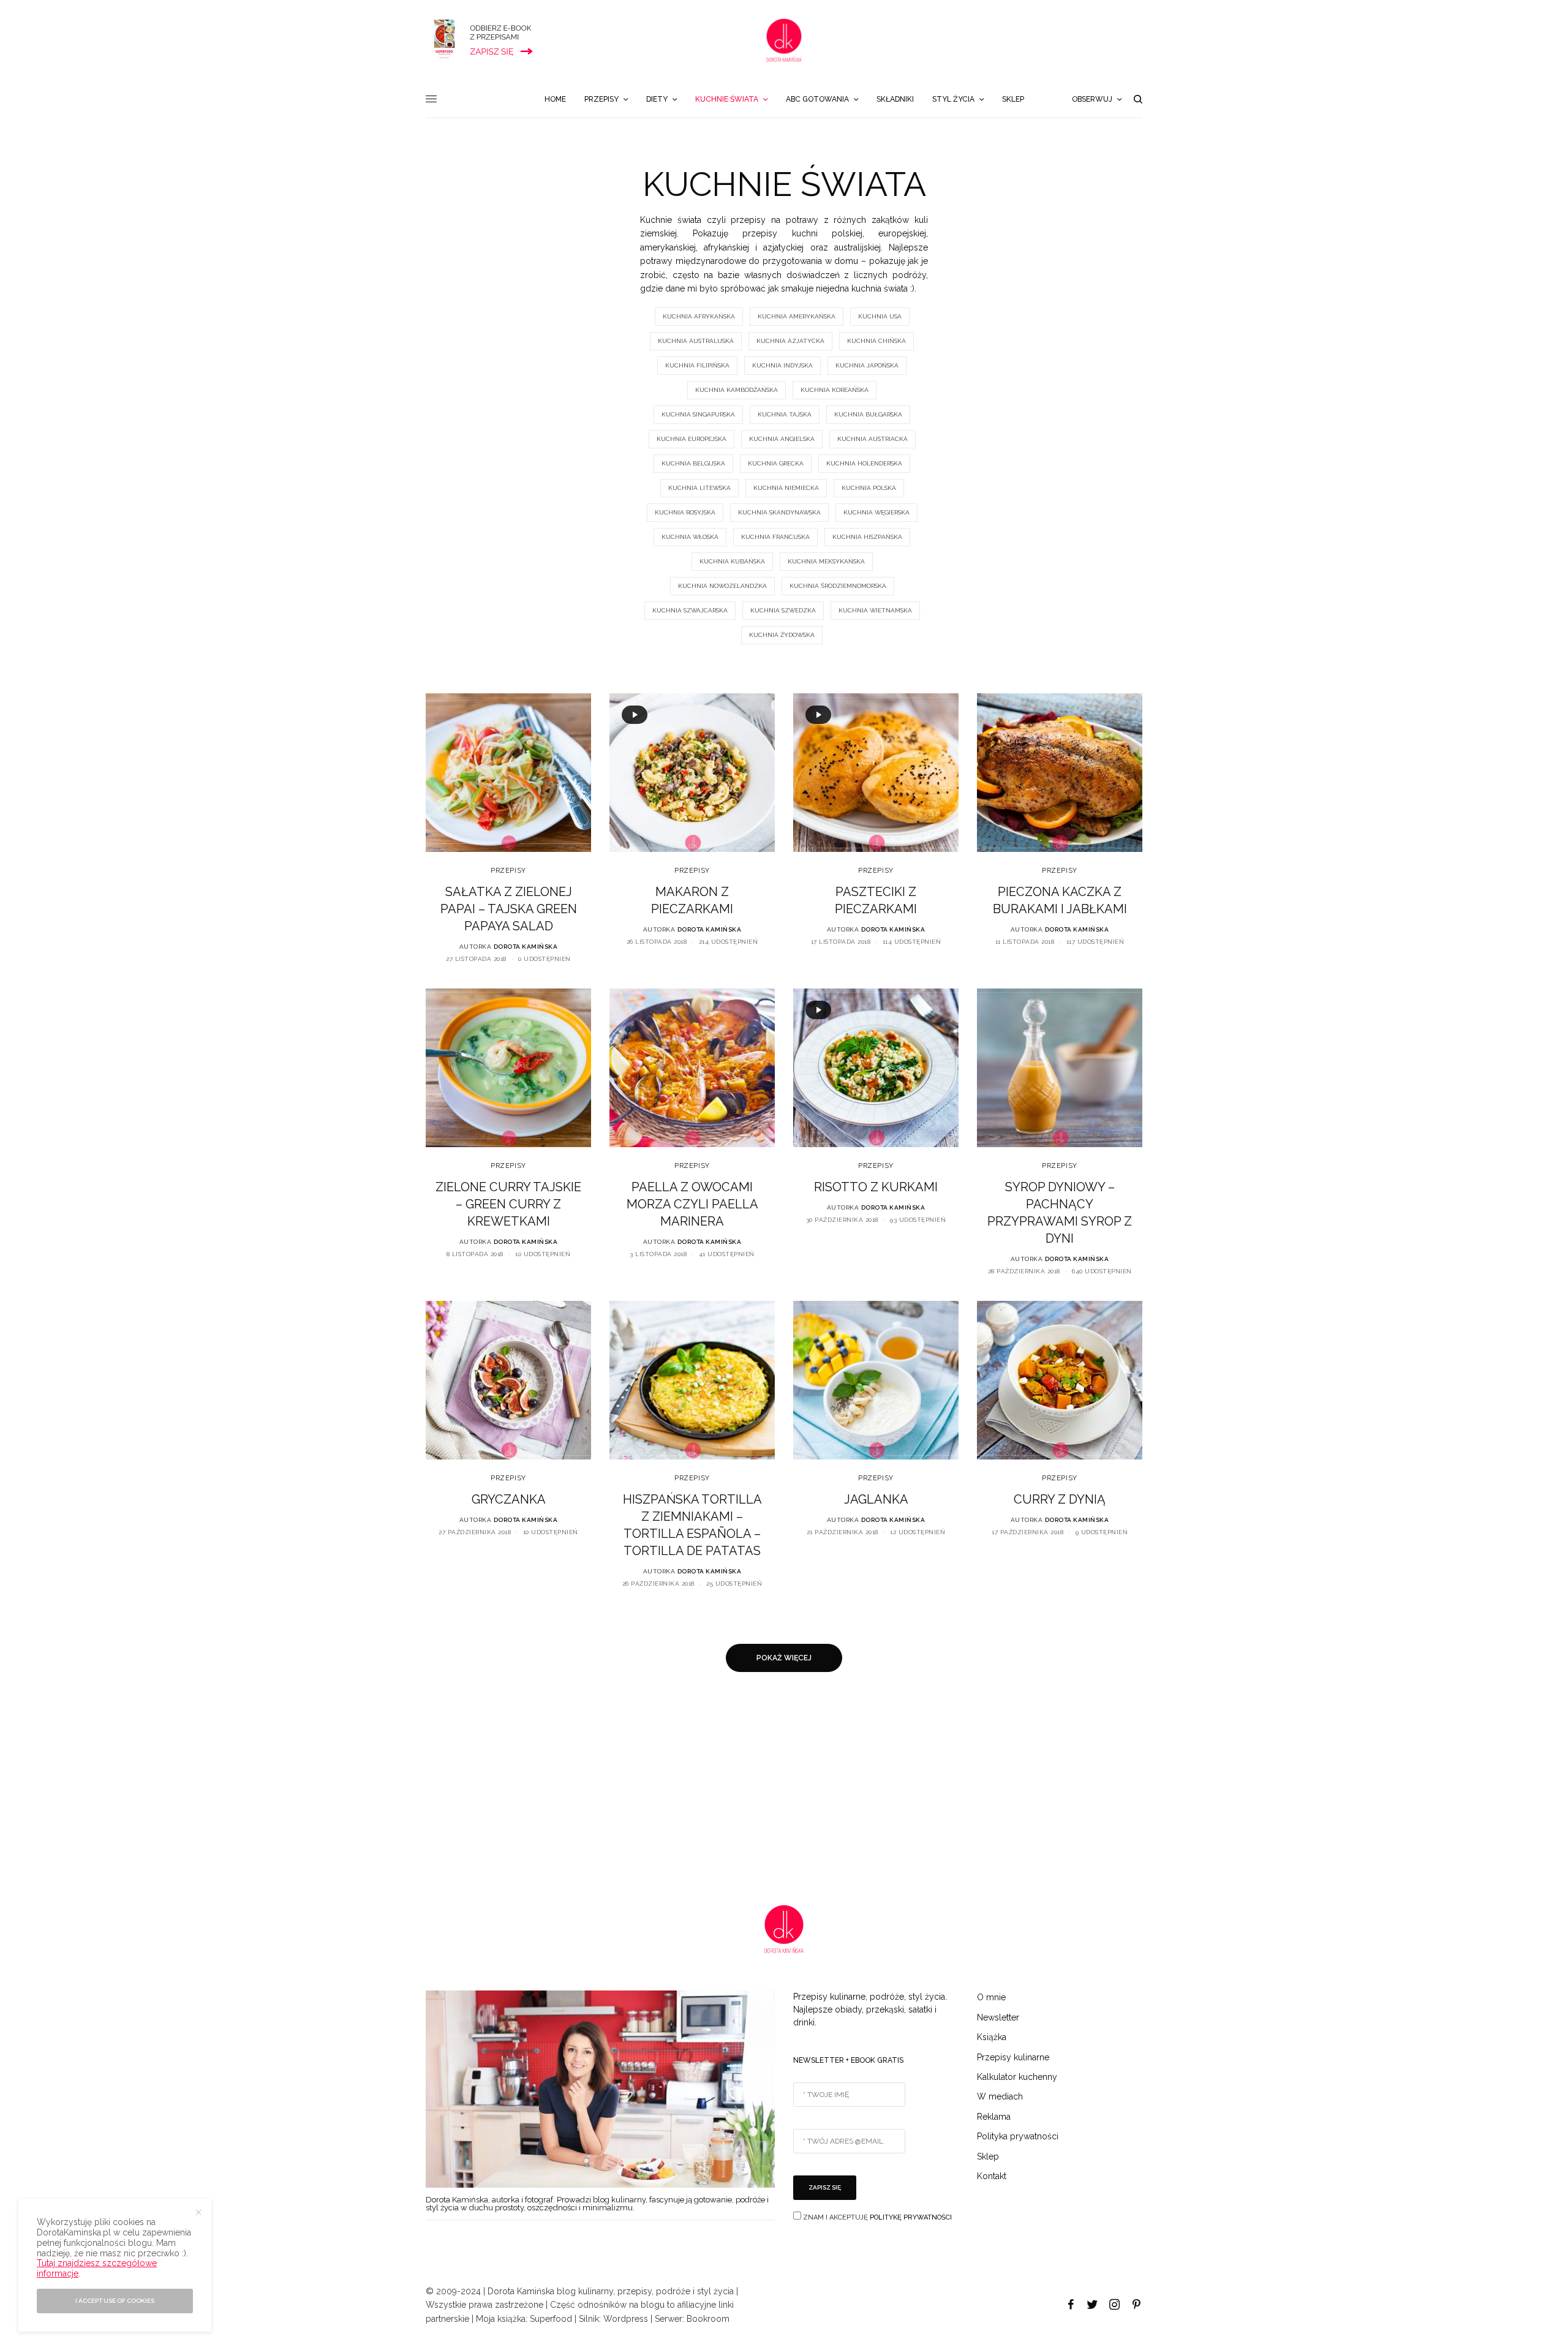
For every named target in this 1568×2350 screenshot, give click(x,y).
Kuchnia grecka (776, 463)
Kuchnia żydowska (782, 635)
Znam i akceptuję (876, 2217)
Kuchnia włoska (690, 537)
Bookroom (708, 2319)
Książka (992, 2037)
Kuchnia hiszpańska (867, 537)
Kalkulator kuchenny (1017, 2077)
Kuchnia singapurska (698, 414)
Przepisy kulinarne (1013, 2057)
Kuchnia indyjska (782, 365)
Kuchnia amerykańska (797, 316)
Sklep (988, 2156)
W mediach (1000, 2096)
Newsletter (998, 2017)
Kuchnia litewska (699, 488)
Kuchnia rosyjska (685, 512)
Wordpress (626, 2319)
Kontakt (992, 2176)
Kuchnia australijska (696, 341)
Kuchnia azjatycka (790, 341)
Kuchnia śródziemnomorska (838, 586)
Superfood (551, 2319)
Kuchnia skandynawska (779, 512)
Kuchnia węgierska (876, 512)
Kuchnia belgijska (693, 463)
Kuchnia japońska (867, 365)
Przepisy (508, 871)
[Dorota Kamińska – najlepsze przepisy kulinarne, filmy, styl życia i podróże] (784, 40)
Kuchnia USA (880, 316)
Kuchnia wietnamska (875, 610)
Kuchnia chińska (876, 341)
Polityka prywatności (1018, 2136)
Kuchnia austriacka (873, 439)
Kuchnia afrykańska (699, 316)
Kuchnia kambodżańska (737, 390)
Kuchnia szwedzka (783, 610)
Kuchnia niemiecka (786, 488)
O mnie (991, 1997)
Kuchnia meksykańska (826, 561)
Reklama (994, 2117)
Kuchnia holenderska (864, 463)
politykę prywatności (911, 2217)
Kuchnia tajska (785, 414)
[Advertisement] (367, 1788)
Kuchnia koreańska (835, 390)
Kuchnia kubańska (732, 561)
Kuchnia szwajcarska (690, 610)
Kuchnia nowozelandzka (722, 586)
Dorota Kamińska (526, 947)
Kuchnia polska (869, 488)
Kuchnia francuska (775, 537)
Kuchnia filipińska (697, 365)
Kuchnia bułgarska (868, 414)
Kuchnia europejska (692, 439)
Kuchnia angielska (782, 439)
